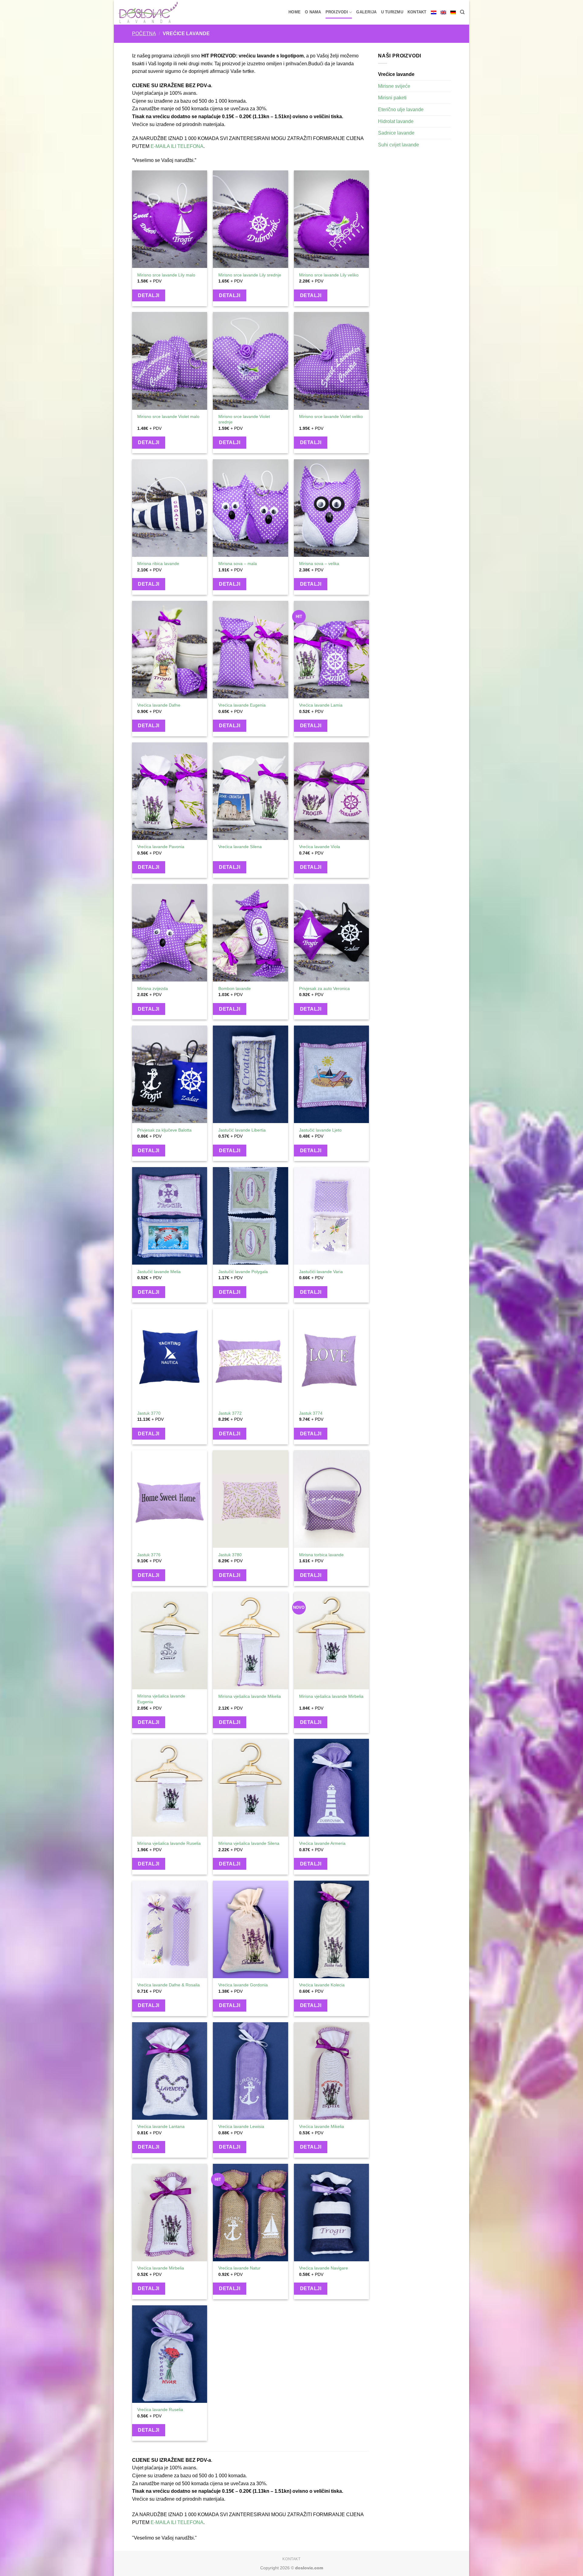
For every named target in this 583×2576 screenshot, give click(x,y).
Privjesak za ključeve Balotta (164, 1130)
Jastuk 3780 (230, 1555)
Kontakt (417, 12)
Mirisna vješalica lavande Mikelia (250, 1696)
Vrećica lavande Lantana (161, 2126)
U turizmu (392, 12)
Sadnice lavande (396, 133)
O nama (313, 12)
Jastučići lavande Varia (321, 1272)
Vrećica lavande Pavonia (161, 847)
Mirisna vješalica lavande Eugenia (161, 1699)
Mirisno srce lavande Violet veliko (331, 416)
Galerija (366, 12)
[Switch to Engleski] (443, 12)
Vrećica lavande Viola (320, 847)
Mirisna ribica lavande (158, 563)
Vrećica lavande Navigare (324, 2268)
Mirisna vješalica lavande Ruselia (169, 1843)
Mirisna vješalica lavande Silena (249, 1843)
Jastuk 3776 (149, 1555)
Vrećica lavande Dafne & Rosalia (169, 1985)
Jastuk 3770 (149, 1413)
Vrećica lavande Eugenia (242, 705)
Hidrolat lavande (396, 121)
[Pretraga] (462, 12)
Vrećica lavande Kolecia (322, 1985)
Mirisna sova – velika (319, 563)
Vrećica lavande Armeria (322, 1843)
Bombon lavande (235, 988)
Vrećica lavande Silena (240, 847)
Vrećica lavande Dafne (159, 705)
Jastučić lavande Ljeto (320, 1130)
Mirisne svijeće (394, 86)
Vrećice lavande (396, 74)
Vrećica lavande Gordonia (243, 1985)
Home (295, 12)
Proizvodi (337, 12)
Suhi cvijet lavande (399, 145)
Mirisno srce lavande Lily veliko (329, 275)
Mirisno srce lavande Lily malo (166, 275)
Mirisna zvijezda (153, 988)
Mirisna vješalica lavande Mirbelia (331, 1696)
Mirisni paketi (392, 98)
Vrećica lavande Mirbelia (161, 2268)
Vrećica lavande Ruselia (160, 2410)
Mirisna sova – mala (238, 563)
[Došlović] (153, 12)
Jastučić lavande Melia (159, 1272)
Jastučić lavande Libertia (242, 1130)
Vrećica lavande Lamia (321, 705)
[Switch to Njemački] (453, 12)
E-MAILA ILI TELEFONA (177, 146)
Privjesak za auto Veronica (324, 988)
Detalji (148, 295)
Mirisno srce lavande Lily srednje (250, 275)
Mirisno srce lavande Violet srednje (244, 419)
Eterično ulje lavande (401, 110)
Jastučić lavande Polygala (243, 1272)
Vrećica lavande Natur (239, 2268)
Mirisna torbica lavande (321, 1555)
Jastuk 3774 (311, 1413)
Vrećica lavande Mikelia (322, 2126)
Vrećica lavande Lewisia (241, 2126)
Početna (144, 34)
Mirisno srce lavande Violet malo (168, 416)
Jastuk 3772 (230, 1413)
